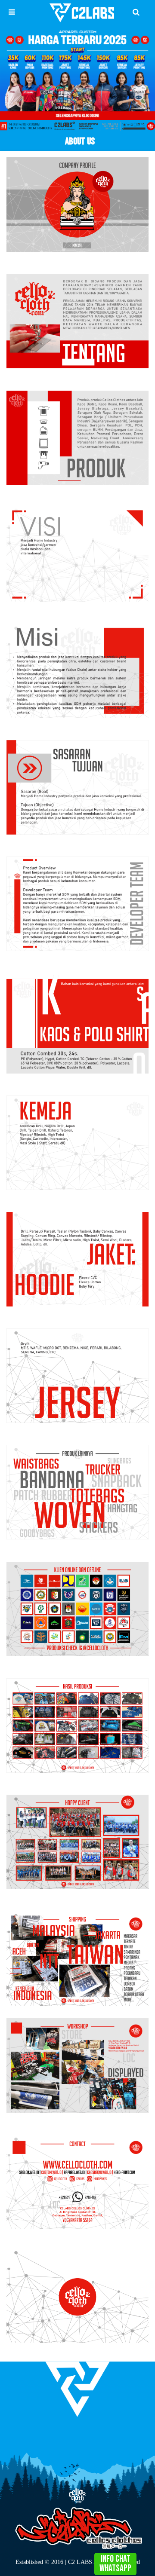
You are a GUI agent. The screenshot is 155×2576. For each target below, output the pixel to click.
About (79, 2437)
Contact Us (89, 2437)
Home (68, 2437)
